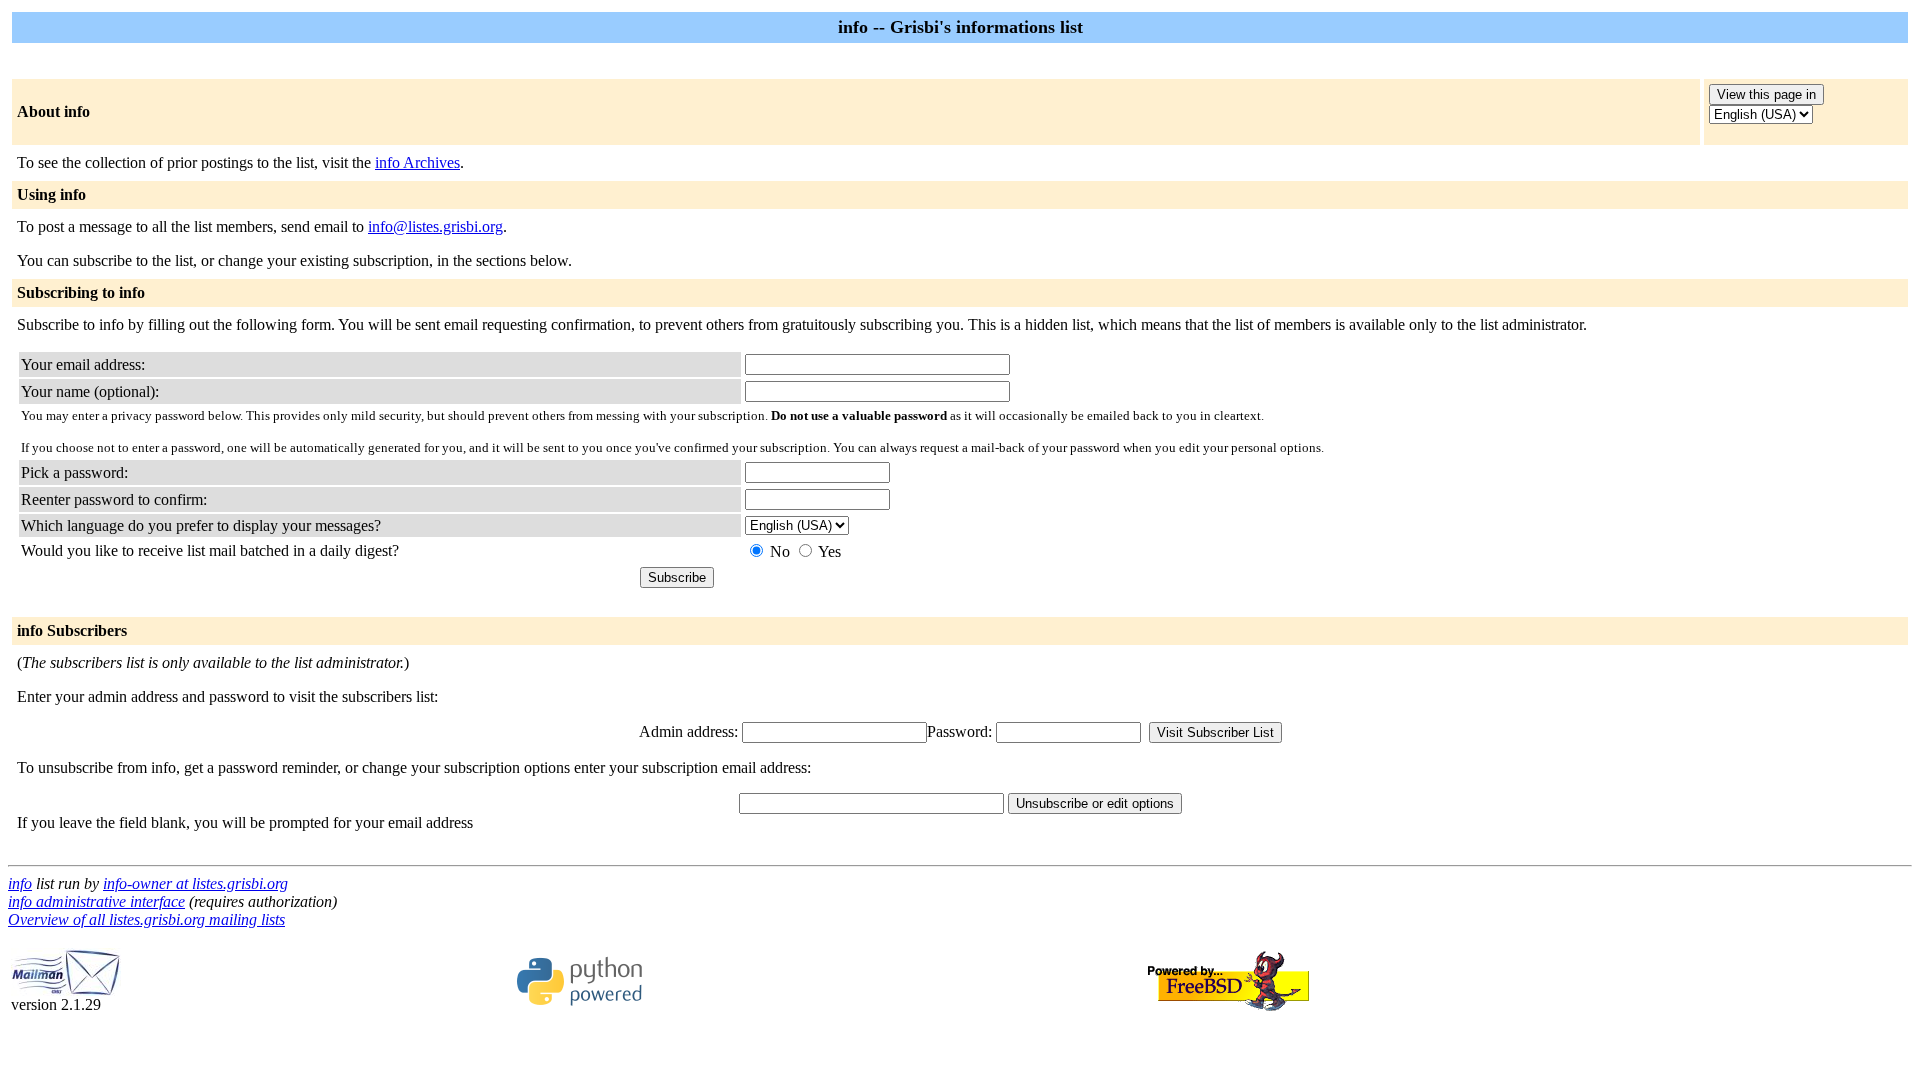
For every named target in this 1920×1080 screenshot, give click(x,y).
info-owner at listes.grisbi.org (195, 883)
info (20, 883)
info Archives (417, 162)
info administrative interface (96, 901)
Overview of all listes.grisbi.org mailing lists (146, 919)
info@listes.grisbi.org (435, 226)
